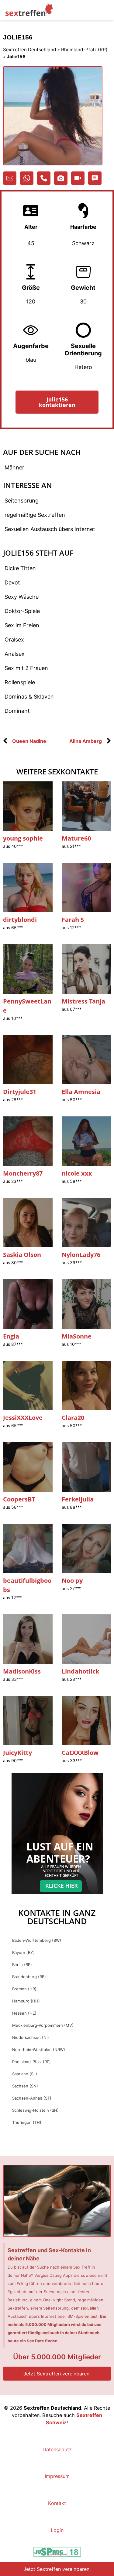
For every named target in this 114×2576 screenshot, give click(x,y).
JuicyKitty (17, 1753)
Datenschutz (57, 2449)
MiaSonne (77, 1336)
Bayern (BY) (23, 1952)
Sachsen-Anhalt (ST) (32, 2098)
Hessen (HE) (24, 2013)
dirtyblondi (20, 920)
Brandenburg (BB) (29, 1977)
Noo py (72, 1581)
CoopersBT (19, 1499)
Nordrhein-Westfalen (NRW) (39, 2050)
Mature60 (76, 838)
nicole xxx (77, 1173)
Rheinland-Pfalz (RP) (84, 50)
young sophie (23, 838)
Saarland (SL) (25, 2074)
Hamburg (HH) (26, 2001)
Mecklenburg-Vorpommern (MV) (43, 2025)
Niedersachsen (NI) (31, 2037)
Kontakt (57, 2503)
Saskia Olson (22, 1255)
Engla (11, 1336)
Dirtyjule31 (20, 1092)
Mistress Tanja (83, 1001)
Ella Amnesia (81, 1092)
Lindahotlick (80, 1671)
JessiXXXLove (23, 1418)
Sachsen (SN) (25, 2086)
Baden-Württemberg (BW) (37, 1940)
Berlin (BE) (22, 1965)
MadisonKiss (22, 1671)
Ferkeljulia (78, 1499)
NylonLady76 (81, 1255)
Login (57, 2530)
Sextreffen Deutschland (30, 50)
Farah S (73, 920)
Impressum (57, 2476)
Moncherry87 (23, 1173)
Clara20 (73, 1418)
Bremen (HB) (24, 1989)
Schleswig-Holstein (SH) (35, 2110)
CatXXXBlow (80, 1753)
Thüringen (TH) (27, 2122)
